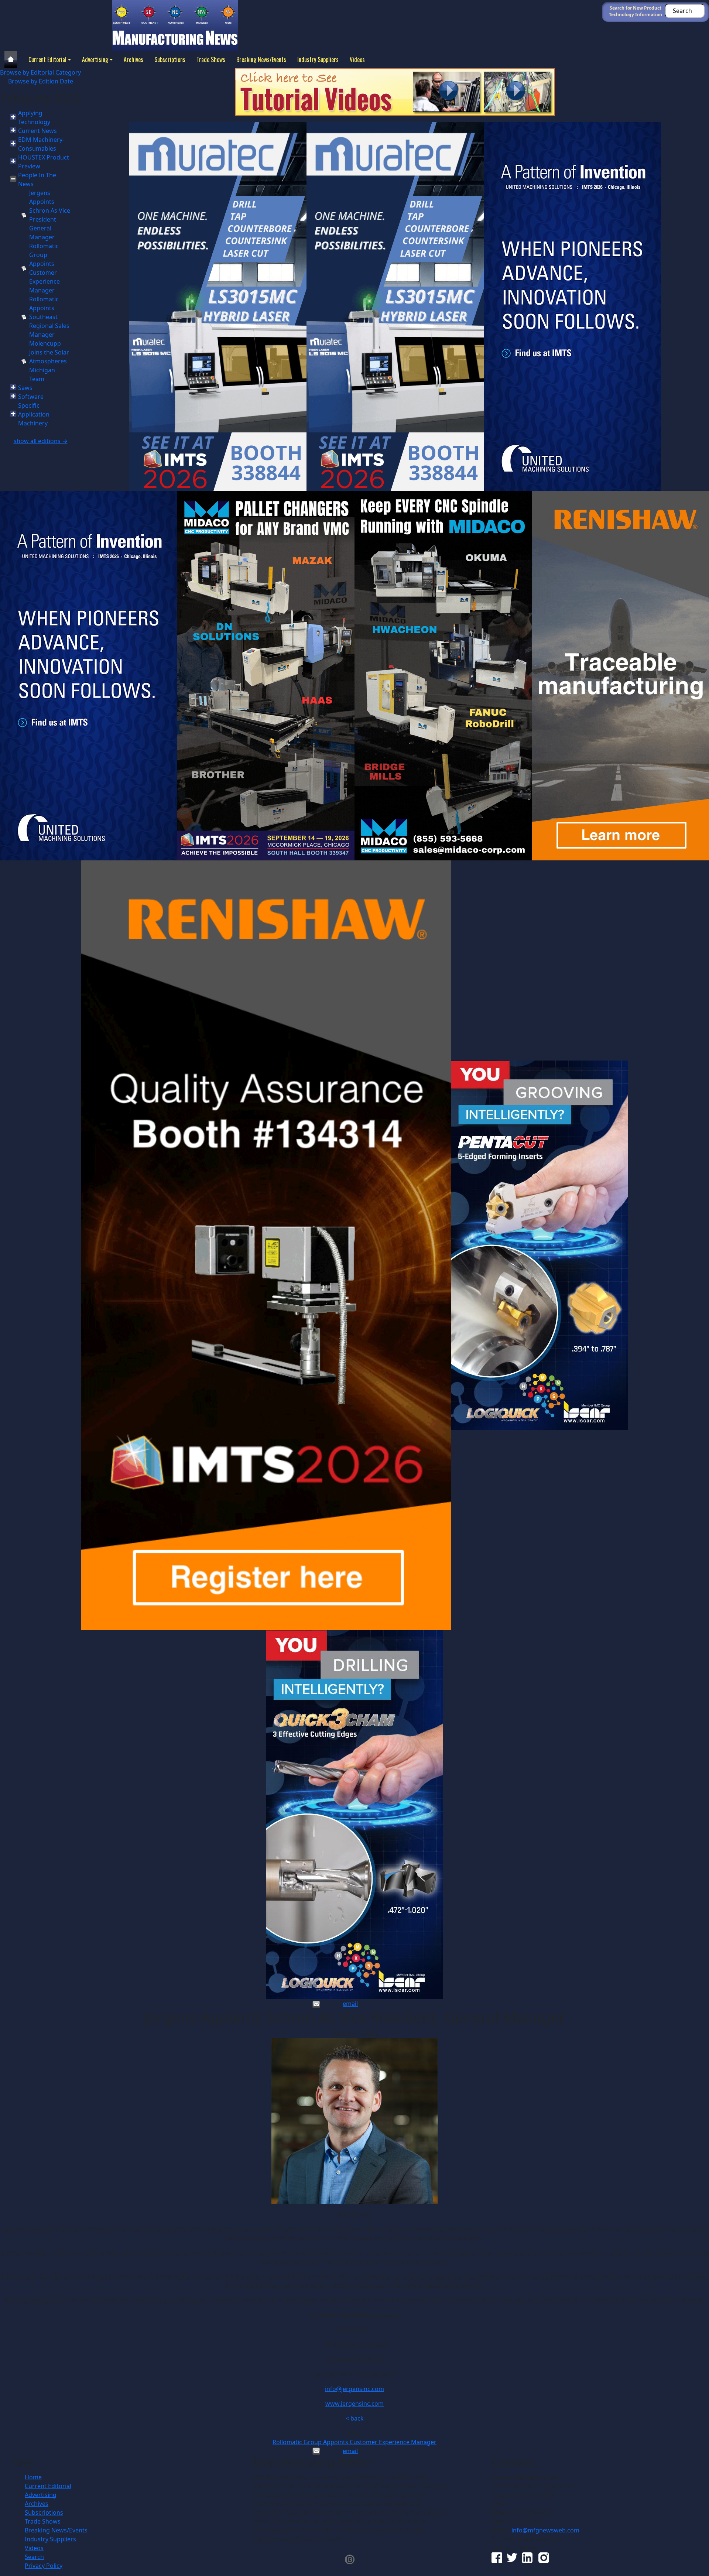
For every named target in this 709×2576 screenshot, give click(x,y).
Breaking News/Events (261, 59)
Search (34, 2557)
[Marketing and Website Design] (350, 2559)
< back (355, 2418)
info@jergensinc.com (354, 2389)
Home (33, 2477)
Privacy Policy (44, 2566)
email (350, 2004)
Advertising (95, 59)
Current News (37, 131)
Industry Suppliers (318, 59)
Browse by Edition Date (41, 81)
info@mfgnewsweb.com (545, 2530)
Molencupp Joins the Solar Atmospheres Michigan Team (49, 361)
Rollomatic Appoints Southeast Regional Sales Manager (49, 317)
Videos (357, 59)
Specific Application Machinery (34, 414)
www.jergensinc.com (354, 2404)
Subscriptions (170, 59)
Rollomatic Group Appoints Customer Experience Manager (354, 2442)
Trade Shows (211, 59)
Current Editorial (47, 59)
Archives (133, 59)
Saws (25, 388)
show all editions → (41, 441)
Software (31, 397)
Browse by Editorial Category (40, 72)
